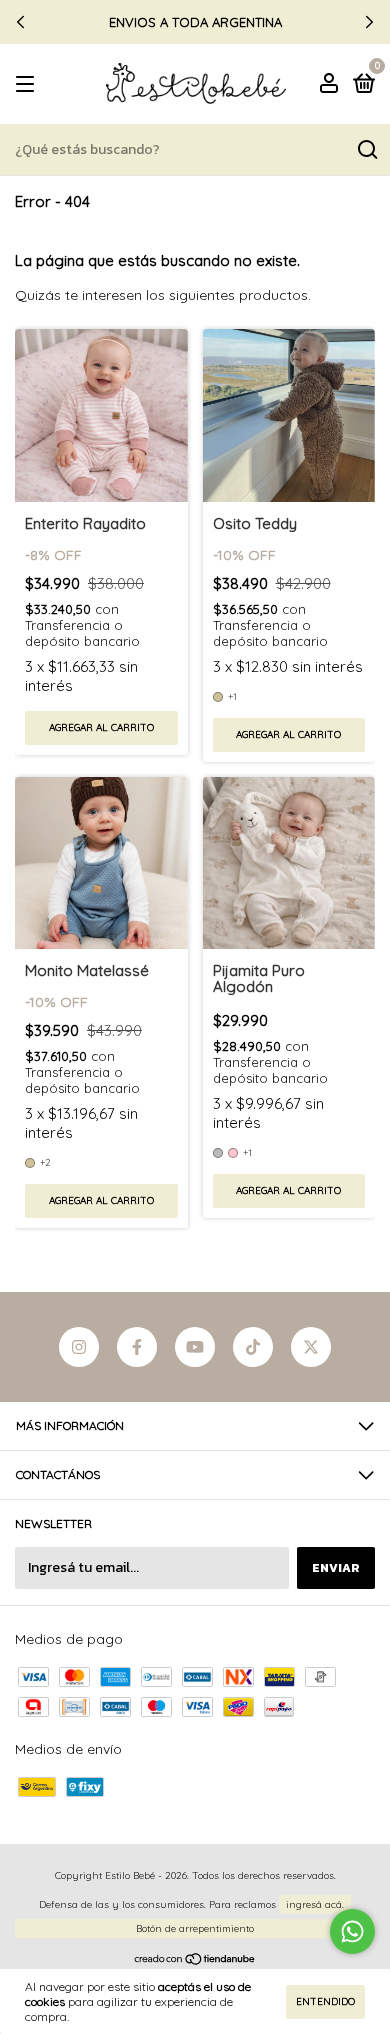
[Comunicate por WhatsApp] (352, 1931)
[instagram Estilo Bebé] (79, 1347)
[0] (360, 85)
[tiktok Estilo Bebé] (253, 1347)
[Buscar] (366, 150)
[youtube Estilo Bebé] (195, 1347)
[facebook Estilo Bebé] (137, 1347)
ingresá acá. (315, 1904)
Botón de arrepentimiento (195, 1928)
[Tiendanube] (195, 1960)
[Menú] (28, 84)
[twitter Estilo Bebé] (311, 1347)
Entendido (325, 2001)
